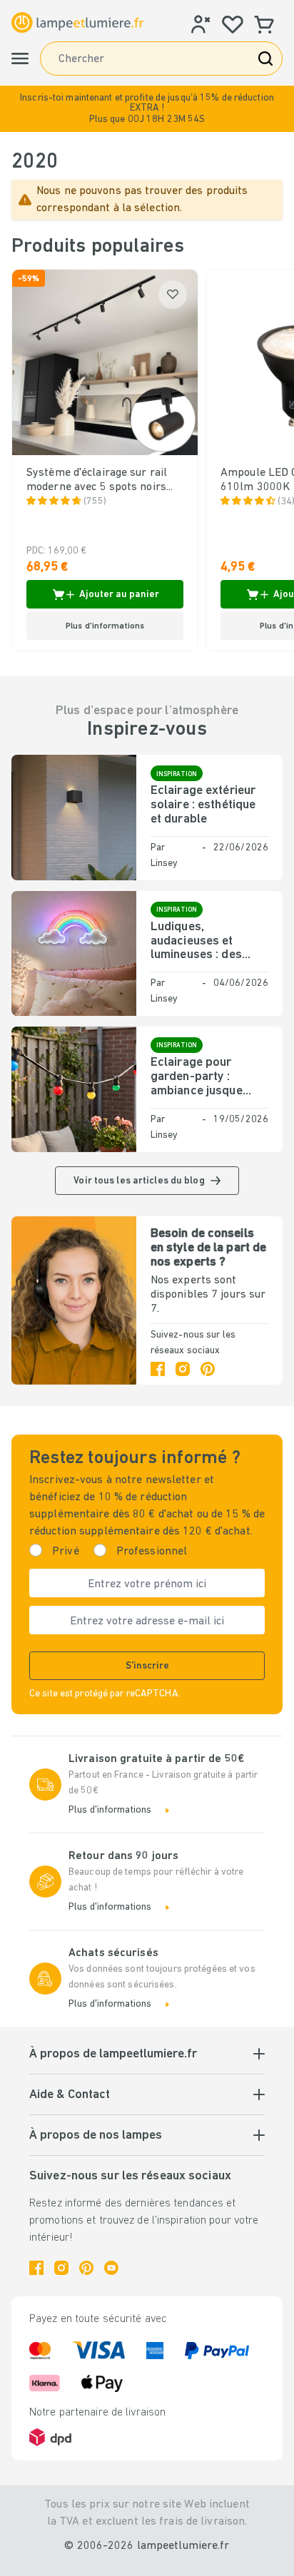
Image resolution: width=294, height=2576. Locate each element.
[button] (147, 109)
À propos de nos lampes (96, 2136)
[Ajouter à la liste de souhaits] (173, 295)
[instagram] (183, 1369)
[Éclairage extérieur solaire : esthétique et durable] (74, 817)
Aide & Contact (70, 2095)
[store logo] (77, 23)
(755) (95, 502)
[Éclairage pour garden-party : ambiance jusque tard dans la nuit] (74, 1089)
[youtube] (111, 2268)
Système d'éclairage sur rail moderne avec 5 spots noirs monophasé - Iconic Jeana (97, 481)
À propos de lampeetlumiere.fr (113, 2055)
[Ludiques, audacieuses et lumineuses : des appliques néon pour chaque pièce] (74, 953)
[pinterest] (208, 1369)
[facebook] (158, 1369)
